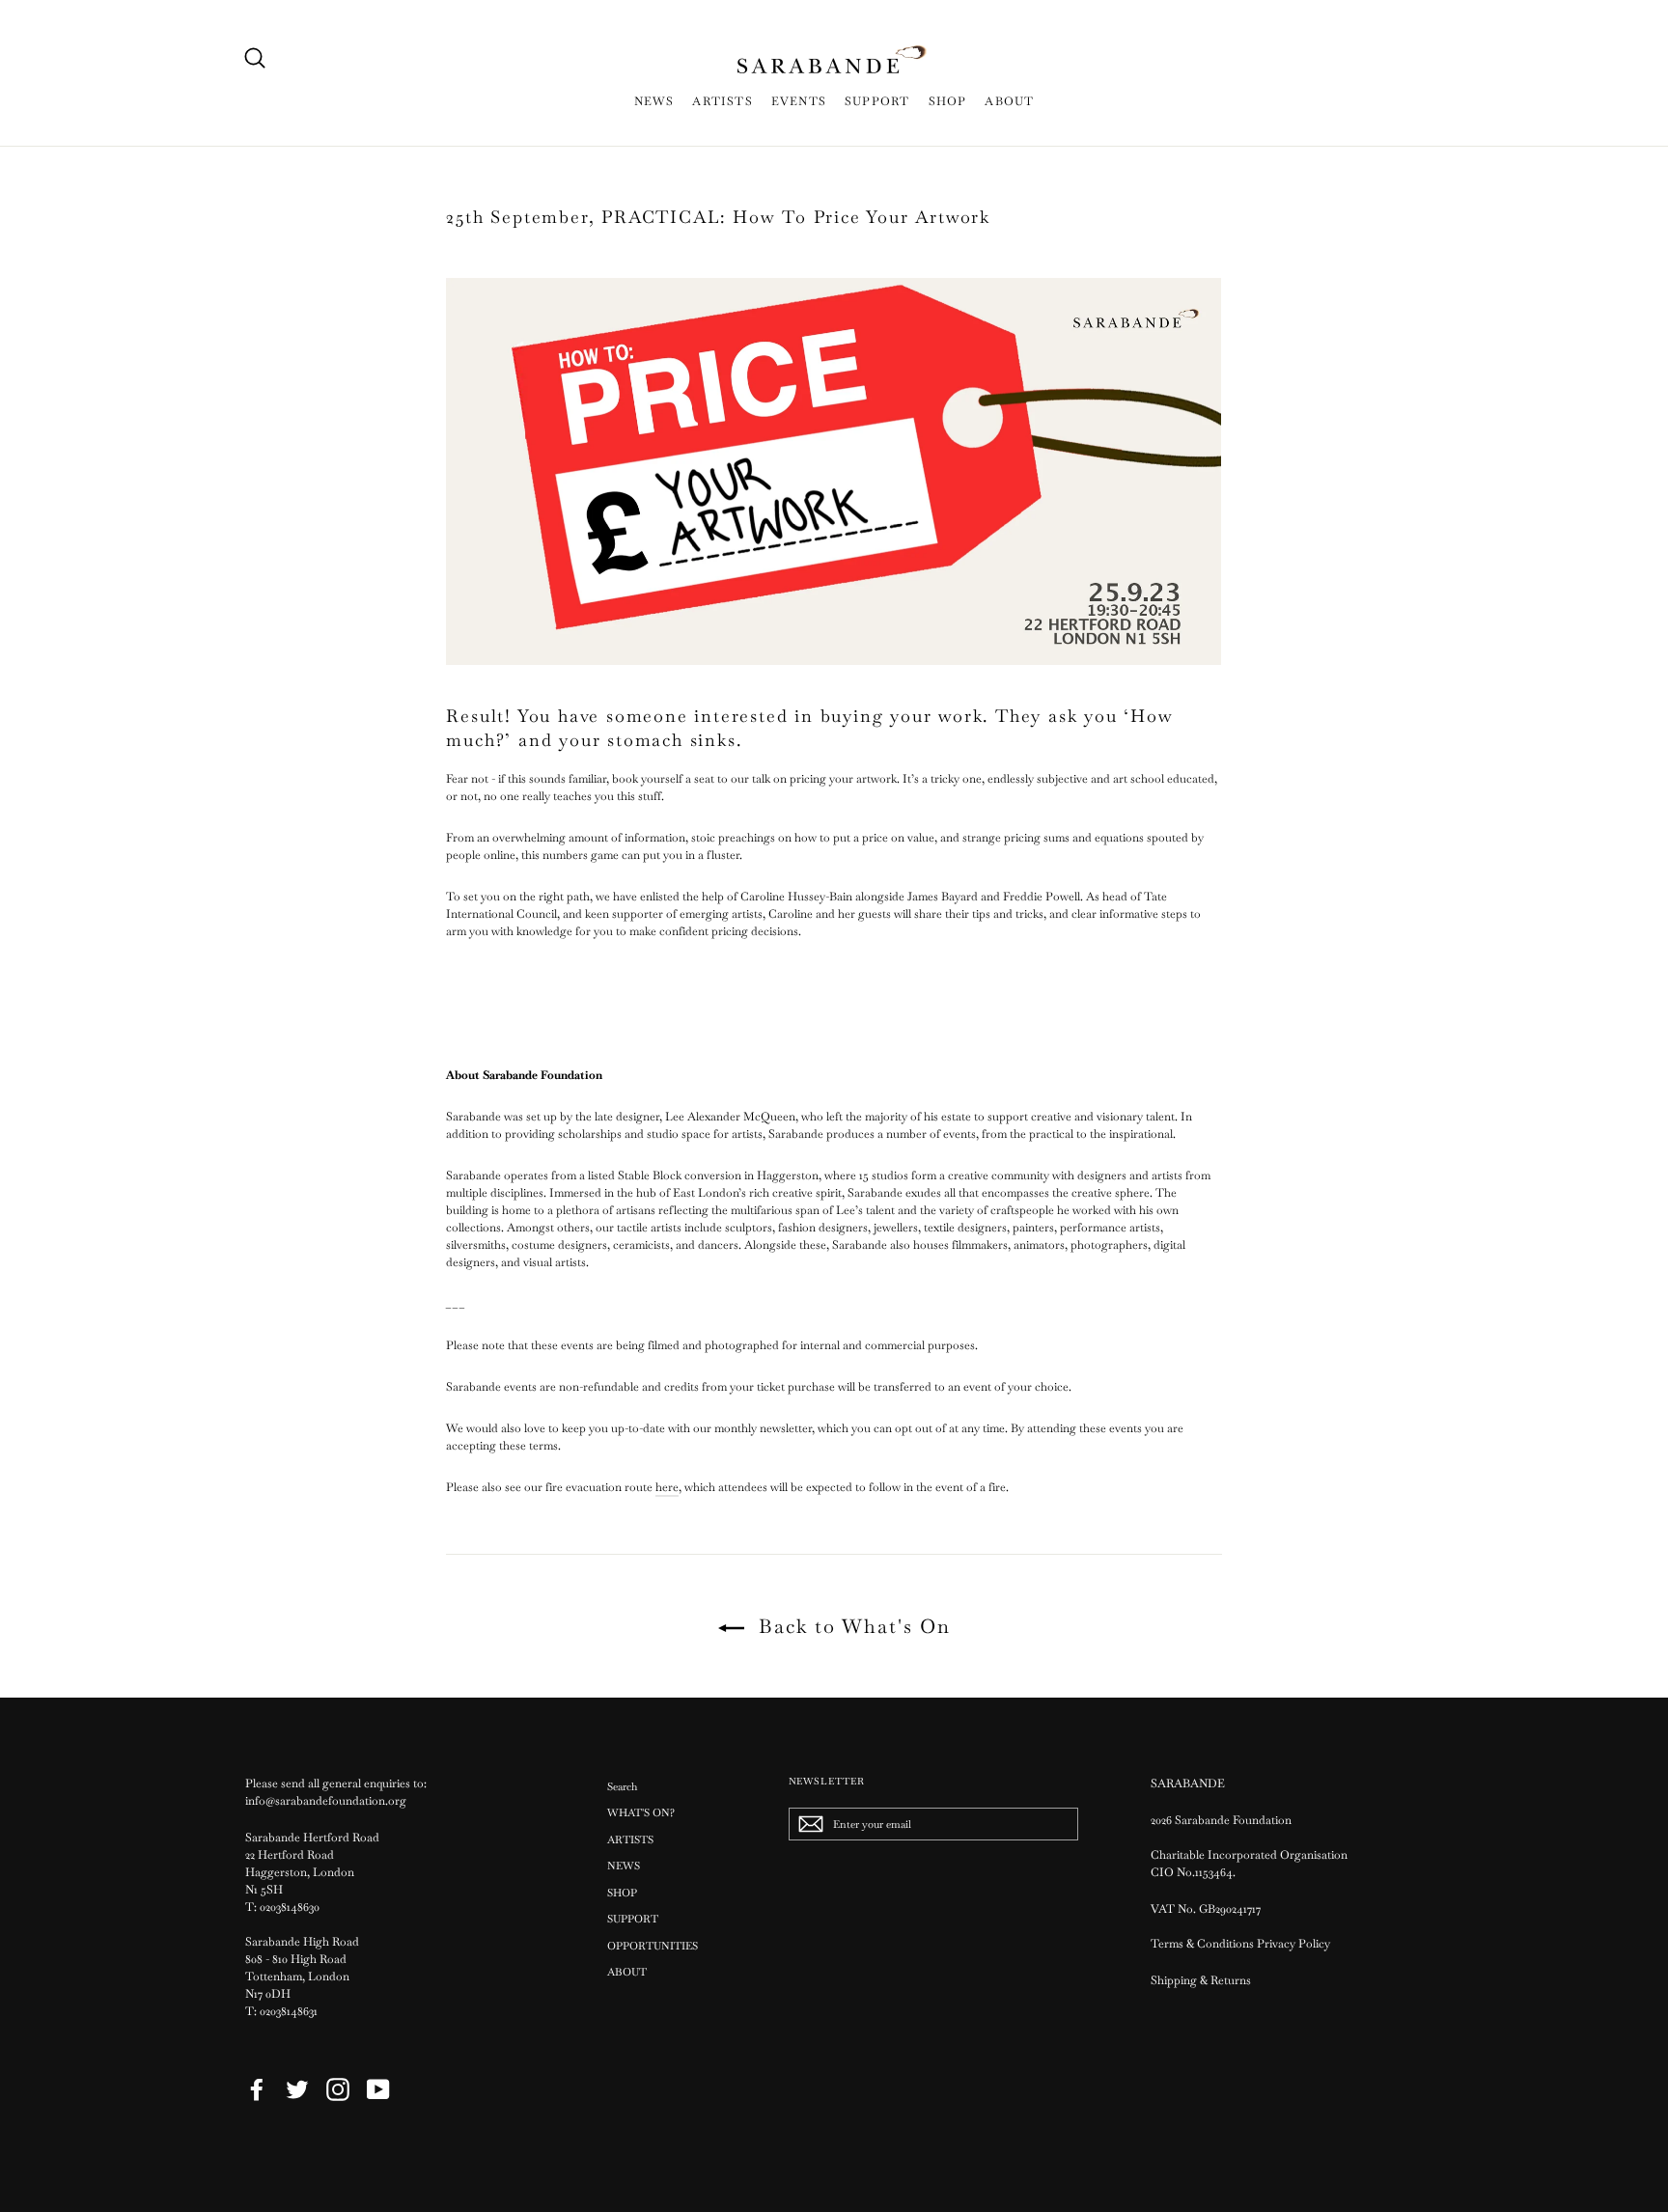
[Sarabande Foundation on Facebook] (257, 2089)
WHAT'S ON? (641, 1812)
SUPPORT (877, 101)
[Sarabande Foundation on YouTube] (378, 2089)
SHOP (948, 101)
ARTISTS (722, 101)
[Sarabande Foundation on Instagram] (338, 2089)
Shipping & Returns (1201, 1980)
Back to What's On (851, 1626)
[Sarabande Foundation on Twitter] (297, 2089)
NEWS (654, 101)
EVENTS (799, 101)
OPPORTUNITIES (653, 1946)
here (667, 1487)
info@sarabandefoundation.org (326, 1801)
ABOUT (1009, 101)
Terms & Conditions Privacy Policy (1242, 1944)
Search (622, 1786)
